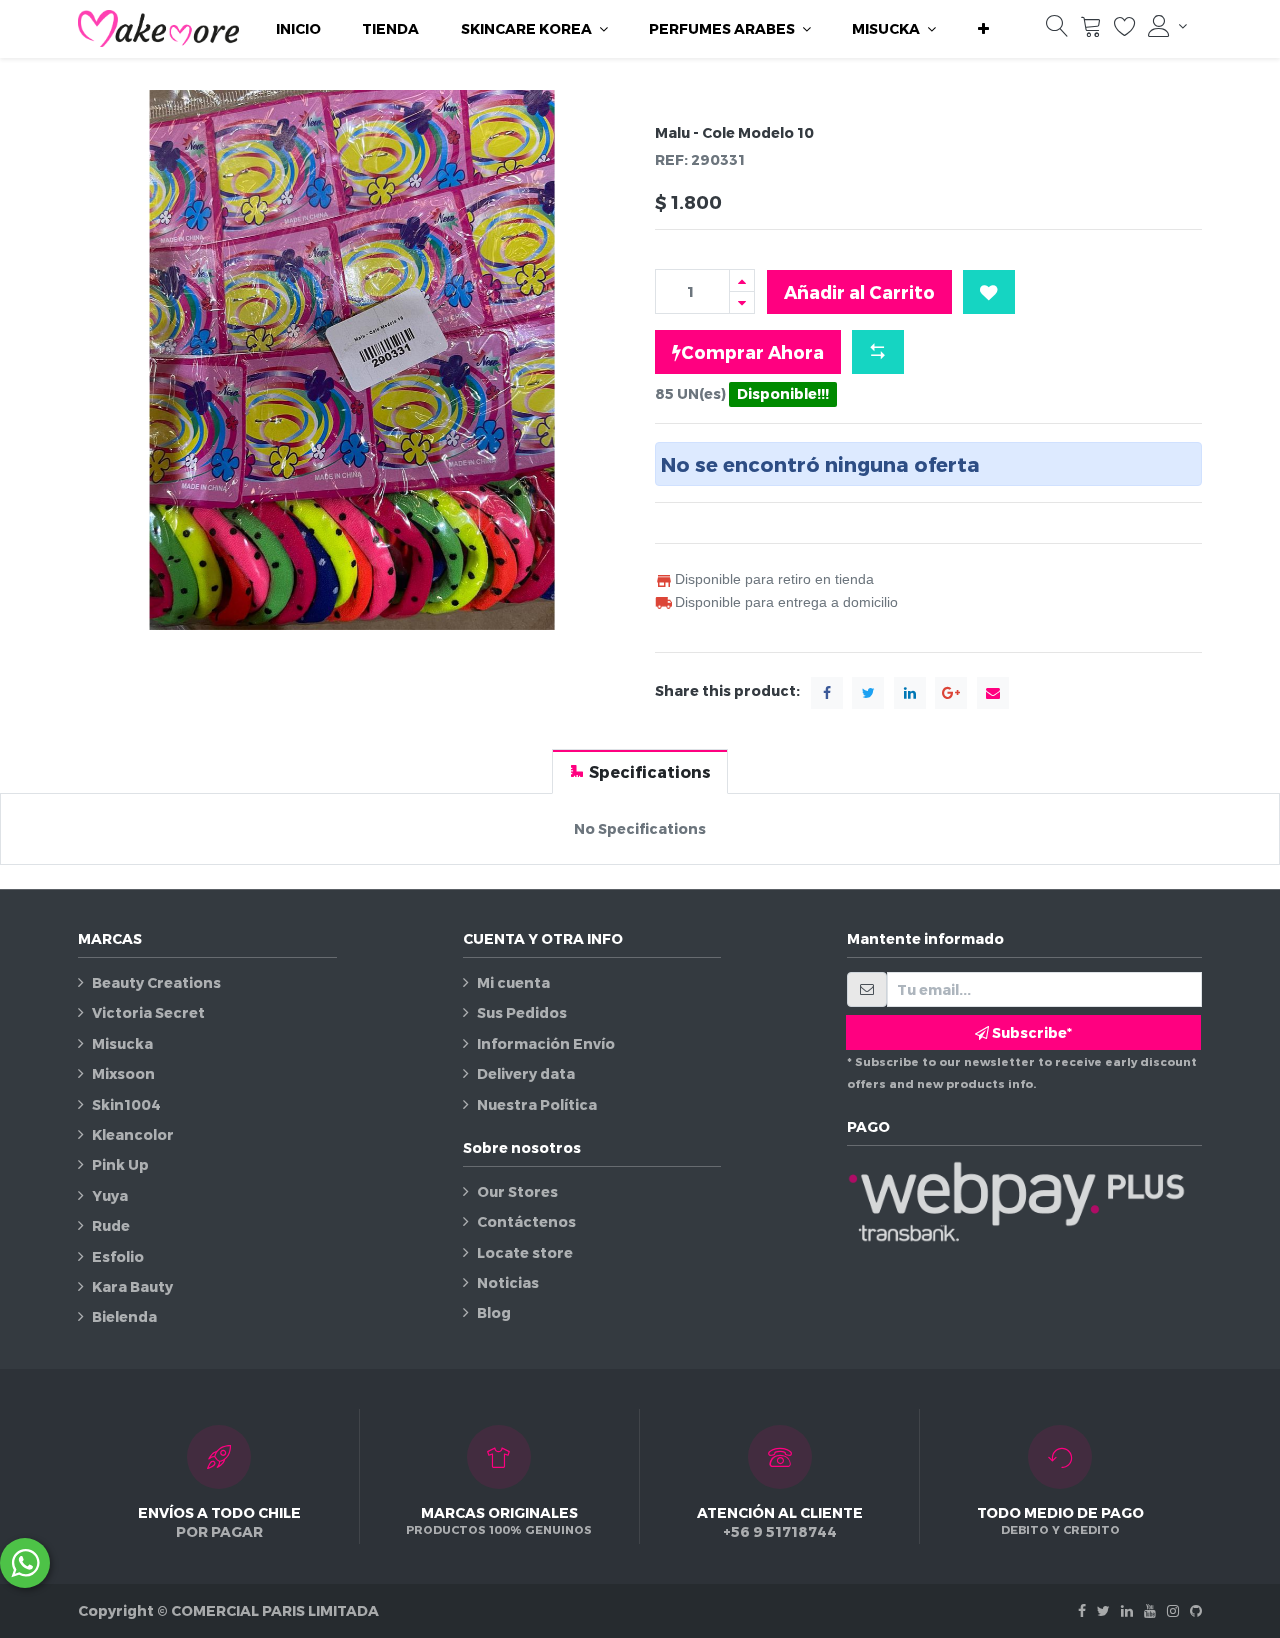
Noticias (508, 1282)
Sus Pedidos (522, 1012)
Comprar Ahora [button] (752, 351)
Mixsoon (123, 1073)
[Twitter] (1103, 1610)
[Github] (1196, 1610)
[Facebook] (1082, 1610)
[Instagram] (1173, 1610)
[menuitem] (298, 29)
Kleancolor (133, 1134)
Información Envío (546, 1043)
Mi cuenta (513, 982)
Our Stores (517, 1191)
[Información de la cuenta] (1167, 26)
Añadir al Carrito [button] (859, 291)
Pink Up (120, 1164)
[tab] (640, 771)
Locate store (525, 1252)
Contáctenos (526, 1221)
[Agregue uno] (742, 280)
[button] (983, 29)
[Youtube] (1150, 1610)
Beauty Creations (156, 982)
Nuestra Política (537, 1104)
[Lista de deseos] (1125, 30)
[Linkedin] (1127, 1610)
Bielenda (124, 1316)
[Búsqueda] (1057, 30)
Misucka (122, 1043)
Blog (494, 1312)
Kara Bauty (132, 1286)
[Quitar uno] (742, 302)
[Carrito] (1091, 30)
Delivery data (526, 1073)
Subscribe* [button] (1030, 1032)
